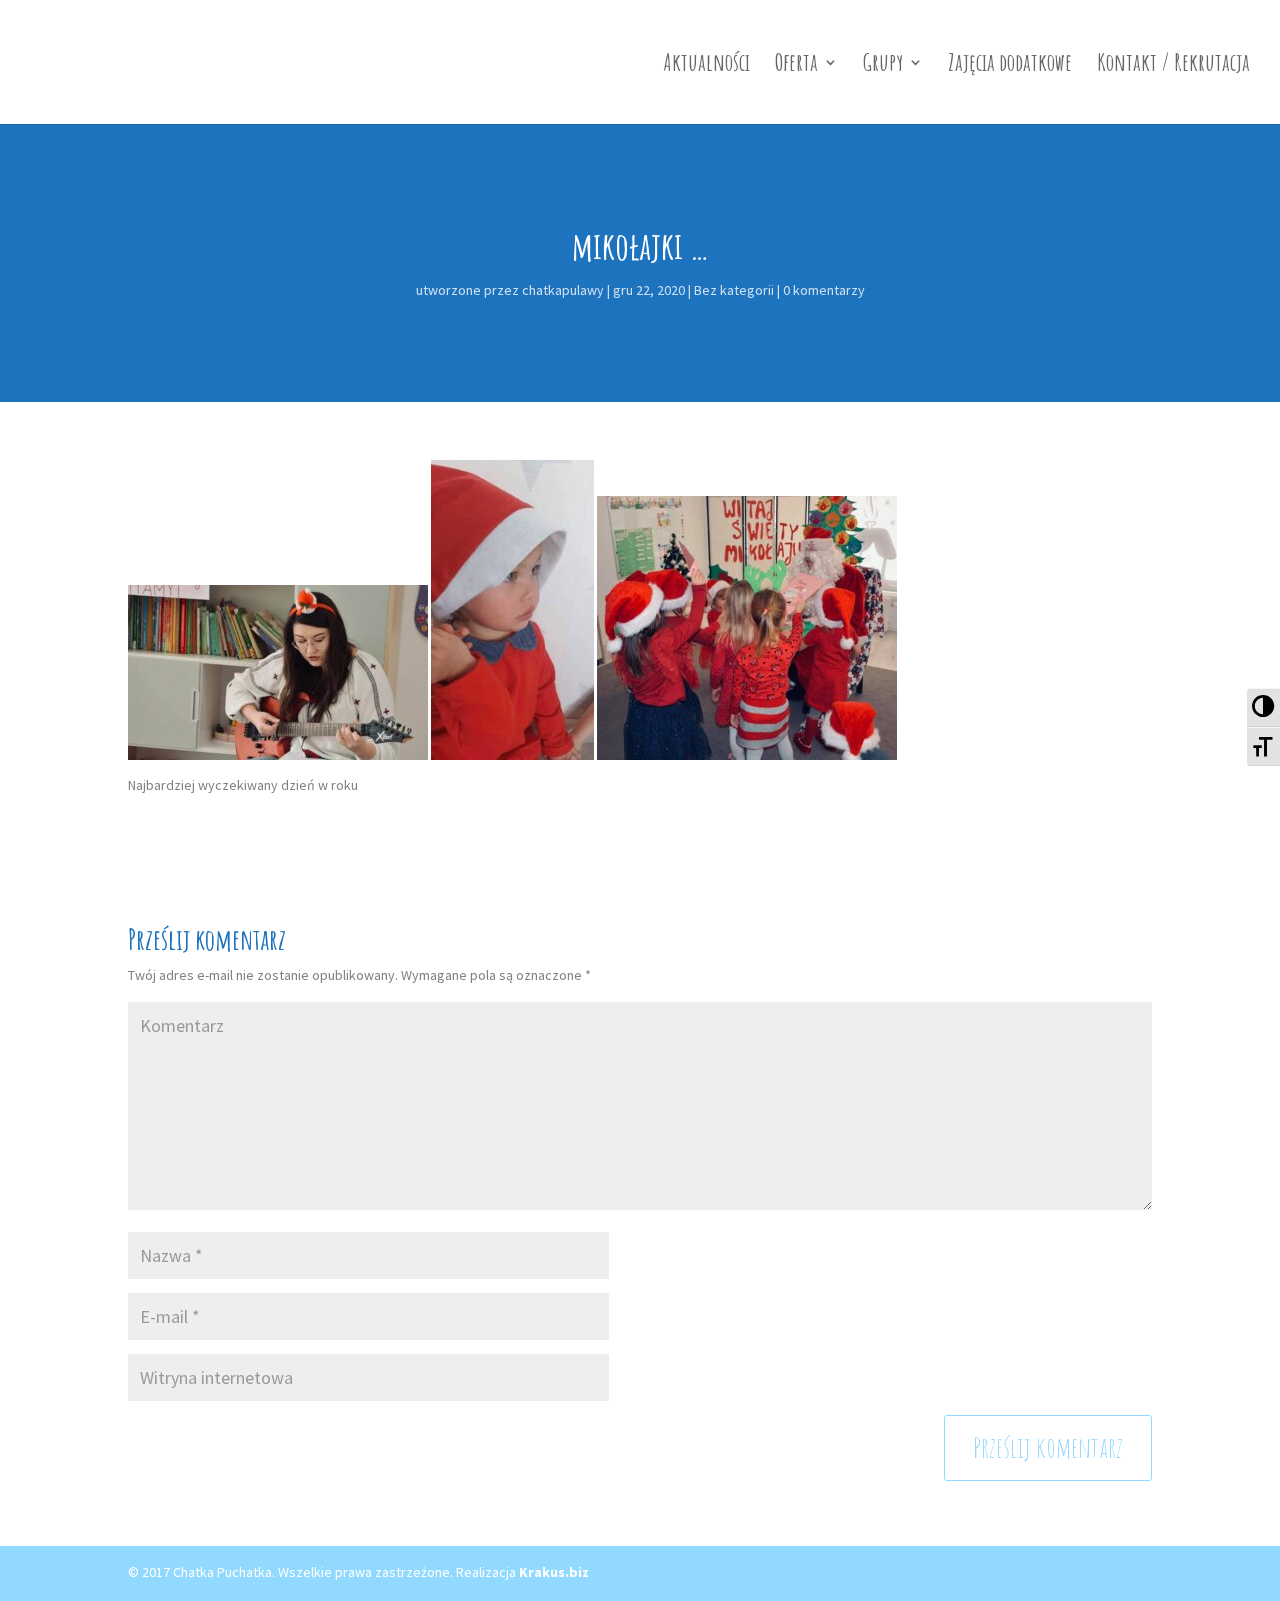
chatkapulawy (563, 290)
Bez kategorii (734, 290)
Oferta (796, 66)
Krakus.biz (554, 1572)
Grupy (883, 66)
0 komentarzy (824, 290)
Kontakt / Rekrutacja (1173, 66)
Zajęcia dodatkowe (1010, 66)
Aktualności (706, 66)
